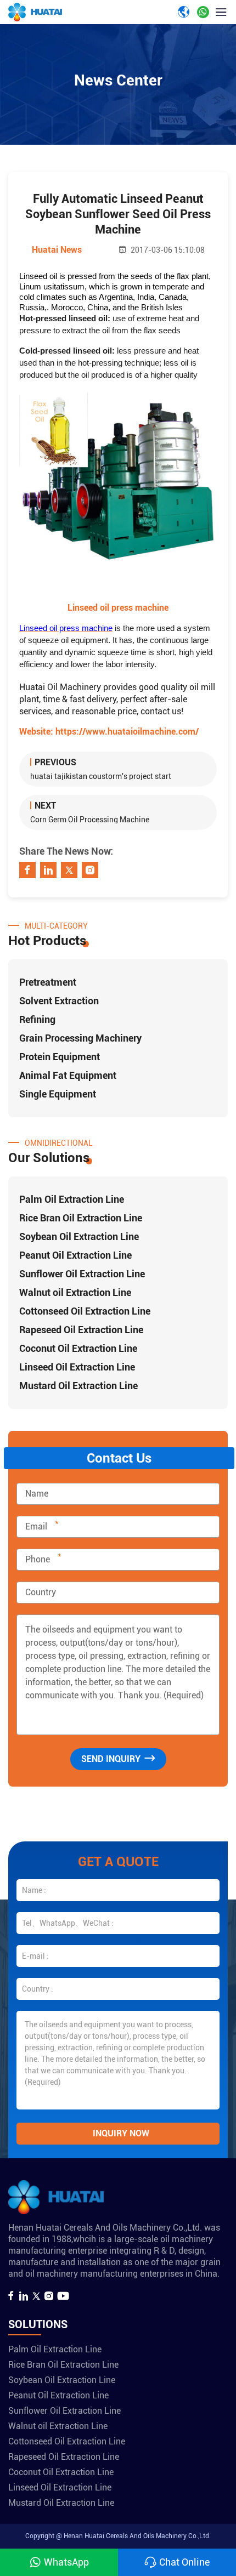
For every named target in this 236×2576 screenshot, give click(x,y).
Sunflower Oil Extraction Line (82, 1274)
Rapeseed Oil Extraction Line (81, 1330)
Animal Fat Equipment (68, 1075)
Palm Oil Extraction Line (72, 1199)
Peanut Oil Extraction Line (75, 1255)
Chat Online (184, 2562)
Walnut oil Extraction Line (75, 1292)
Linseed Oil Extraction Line (77, 1367)
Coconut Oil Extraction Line (78, 1348)
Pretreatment (48, 982)
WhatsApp (66, 2562)
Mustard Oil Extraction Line (78, 1386)
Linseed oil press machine (118, 608)
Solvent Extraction (59, 1001)
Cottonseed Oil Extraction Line (85, 1311)
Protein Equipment (60, 1057)
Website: (109, 732)
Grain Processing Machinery (80, 1038)
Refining (37, 1019)
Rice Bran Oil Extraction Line (81, 1218)
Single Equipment (58, 1094)
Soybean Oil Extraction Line (79, 1236)
